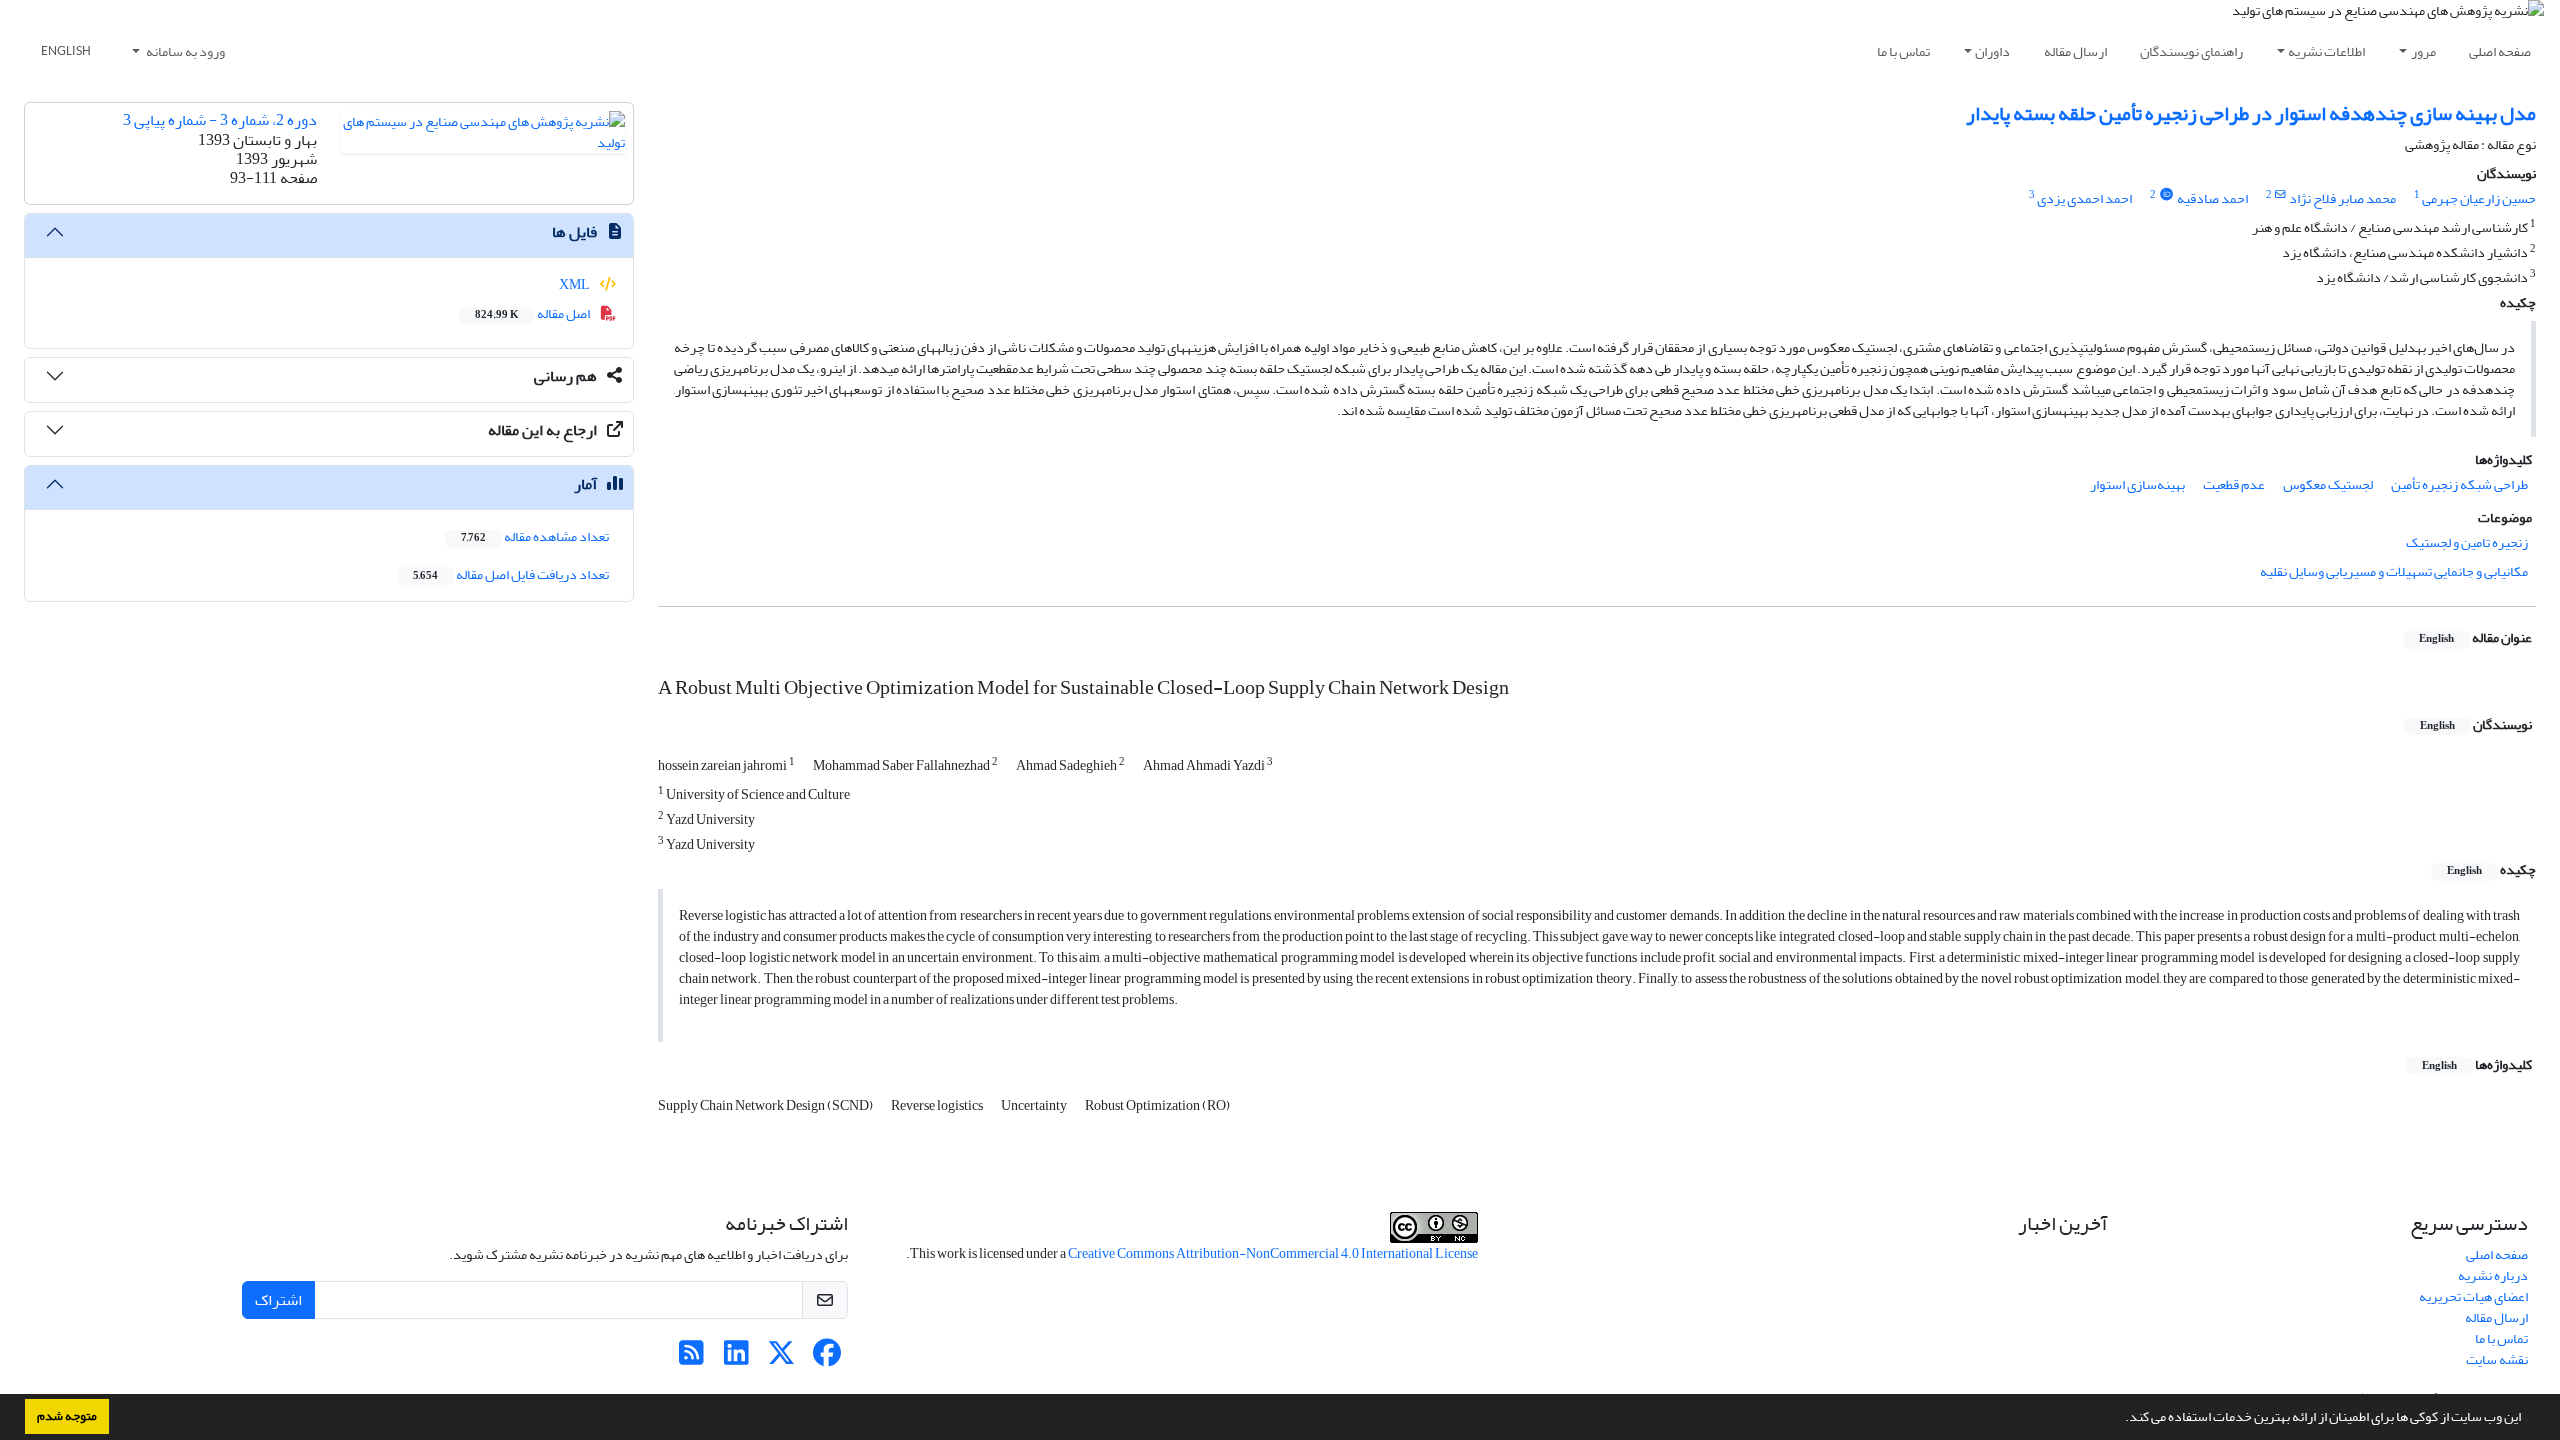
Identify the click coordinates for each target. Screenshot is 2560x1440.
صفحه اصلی (2500, 51)
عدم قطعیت (2234, 484)
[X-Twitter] (781, 1358)
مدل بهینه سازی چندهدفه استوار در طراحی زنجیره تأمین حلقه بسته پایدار (2251, 113)
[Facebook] (826, 1358)
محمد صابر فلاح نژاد (2342, 198)
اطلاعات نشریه (2326, 51)
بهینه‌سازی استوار (2137, 484)
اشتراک (278, 1300)
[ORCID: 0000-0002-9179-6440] (2166, 195)
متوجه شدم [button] (67, 1416)
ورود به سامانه (184, 51)
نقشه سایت (2497, 1359)
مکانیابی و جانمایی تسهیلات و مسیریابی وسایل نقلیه (2394, 571)
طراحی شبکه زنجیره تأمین (2459, 484)
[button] (2120, 1419)
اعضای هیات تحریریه (2473, 1296)
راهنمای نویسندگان (2191, 51)
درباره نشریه (2493, 1275)
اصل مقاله (533, 313)
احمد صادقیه (2212, 198)
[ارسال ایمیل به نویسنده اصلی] (2280, 195)
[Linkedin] (736, 1358)
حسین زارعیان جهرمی (2479, 198)
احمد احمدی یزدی (2084, 198)
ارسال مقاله (2075, 51)
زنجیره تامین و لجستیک (2467, 542)
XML (575, 284)
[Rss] (691, 1358)
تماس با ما (1903, 51)
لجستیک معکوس (2328, 484)
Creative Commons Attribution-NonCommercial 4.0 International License (1273, 1253)
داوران (1992, 51)
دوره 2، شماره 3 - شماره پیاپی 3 (220, 120)
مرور (2423, 51)
